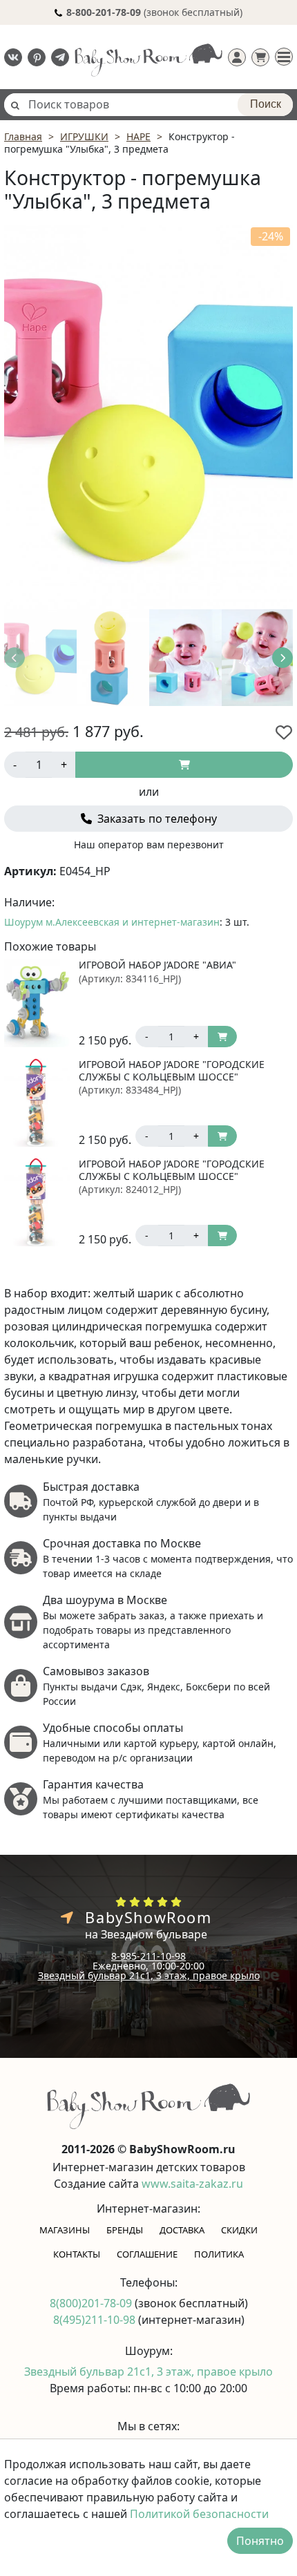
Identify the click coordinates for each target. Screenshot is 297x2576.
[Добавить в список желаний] (284, 732)
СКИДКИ (239, 2230)
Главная (23, 136)
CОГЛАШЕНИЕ (147, 2254)
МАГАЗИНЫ (65, 2230)
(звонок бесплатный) (154, 12)
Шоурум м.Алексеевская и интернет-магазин (112, 922)
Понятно (260, 2541)
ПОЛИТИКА (219, 2254)
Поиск (266, 104)
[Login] (237, 57)
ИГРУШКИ (84, 136)
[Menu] (284, 57)
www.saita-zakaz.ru (192, 2184)
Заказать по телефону (156, 819)
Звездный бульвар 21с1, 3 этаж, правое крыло (149, 1975)
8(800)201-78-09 (92, 2303)
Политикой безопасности (199, 2514)
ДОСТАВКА (182, 2230)
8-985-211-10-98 (148, 1956)
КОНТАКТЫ (77, 2254)
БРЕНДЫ (125, 2230)
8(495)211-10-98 (96, 2320)
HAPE (138, 136)
